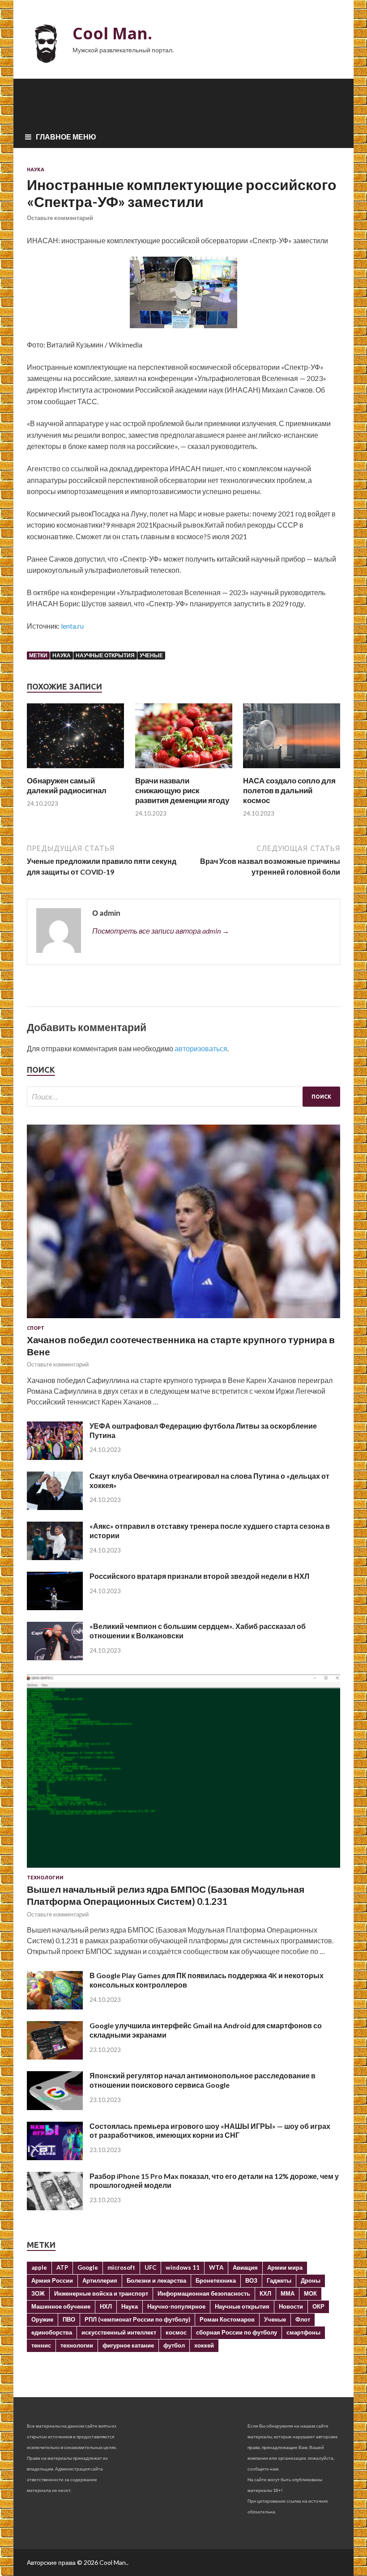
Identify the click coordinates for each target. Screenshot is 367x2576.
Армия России (52, 2280)
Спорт (36, 1328)
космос (176, 2332)
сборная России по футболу (237, 2332)
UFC (150, 2267)
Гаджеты (279, 2280)
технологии (77, 2345)
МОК (310, 2293)
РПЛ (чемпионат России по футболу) (137, 2319)
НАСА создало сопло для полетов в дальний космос (289, 790)
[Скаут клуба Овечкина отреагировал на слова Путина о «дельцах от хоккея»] (55, 1507)
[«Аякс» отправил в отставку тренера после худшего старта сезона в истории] (55, 1557)
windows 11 (183, 2267)
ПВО (69, 2319)
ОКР (318, 2306)
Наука (36, 169)
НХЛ (106, 2306)
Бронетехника (216, 2280)
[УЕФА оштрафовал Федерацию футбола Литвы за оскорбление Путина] (55, 1457)
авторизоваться (201, 1048)
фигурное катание (128, 2345)
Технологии (45, 1878)
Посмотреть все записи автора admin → (161, 931)
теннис (41, 2345)
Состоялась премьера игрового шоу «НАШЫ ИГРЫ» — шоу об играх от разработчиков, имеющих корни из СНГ (210, 2131)
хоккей (204, 2345)
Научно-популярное (176, 2306)
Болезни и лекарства (156, 2280)
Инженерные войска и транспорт (101, 2293)
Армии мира (285, 2267)
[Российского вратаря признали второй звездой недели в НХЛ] (55, 1607)
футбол (174, 2345)
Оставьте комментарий (60, 218)
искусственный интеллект (119, 2332)
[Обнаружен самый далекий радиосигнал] (75, 770)
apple (39, 2267)
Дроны (311, 2280)
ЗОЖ (38, 2293)
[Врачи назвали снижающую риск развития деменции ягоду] (184, 770)
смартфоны (303, 2332)
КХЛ (265, 2293)
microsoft (121, 2267)
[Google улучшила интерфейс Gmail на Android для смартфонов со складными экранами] (55, 2057)
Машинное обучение (61, 2306)
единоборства (52, 2332)
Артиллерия (100, 2280)
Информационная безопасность (204, 2293)
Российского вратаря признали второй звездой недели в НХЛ (199, 1576)
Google (88, 2267)
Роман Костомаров (227, 2319)
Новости (291, 2306)
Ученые (151, 655)
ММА (288, 2293)
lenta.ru (72, 626)
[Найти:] (183, 1097)
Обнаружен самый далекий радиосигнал (67, 785)
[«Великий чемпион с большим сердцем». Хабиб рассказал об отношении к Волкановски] (55, 1657)
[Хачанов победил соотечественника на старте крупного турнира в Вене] (183, 1320)
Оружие (42, 2319)
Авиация (245, 2267)
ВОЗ (251, 2280)
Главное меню (66, 137)
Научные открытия (105, 655)
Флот (303, 2319)
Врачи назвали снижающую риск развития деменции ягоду (182, 790)
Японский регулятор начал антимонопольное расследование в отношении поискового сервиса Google (203, 2080)
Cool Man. (112, 33)
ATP (62, 2267)
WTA (216, 2267)
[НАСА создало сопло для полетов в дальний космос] (292, 770)
